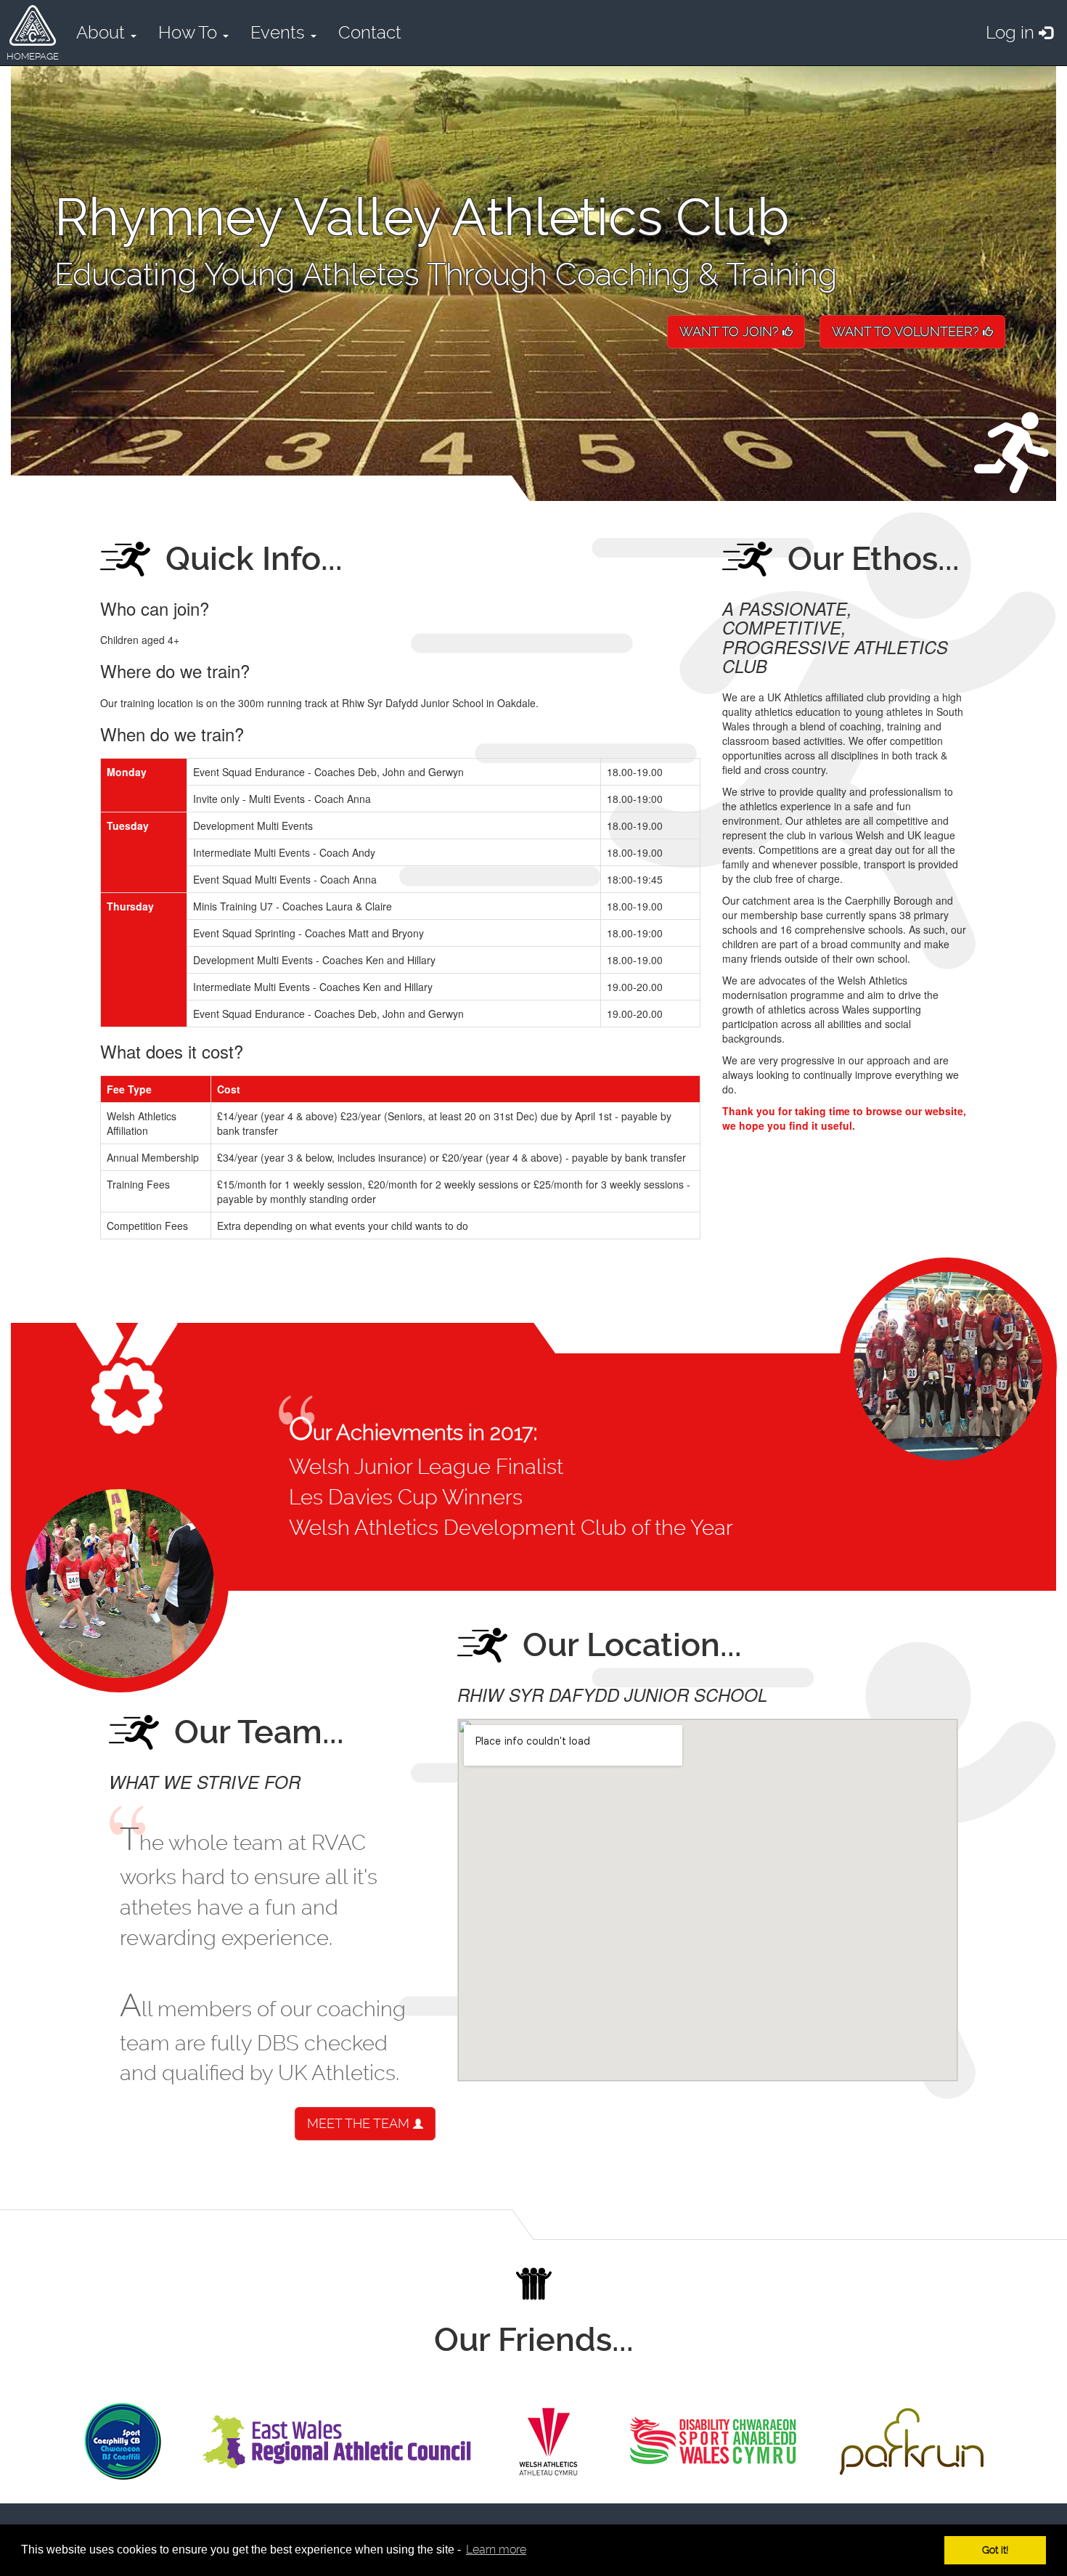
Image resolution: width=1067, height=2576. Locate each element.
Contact (370, 33)
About (103, 33)
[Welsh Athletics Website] (548, 2442)
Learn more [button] (496, 2549)
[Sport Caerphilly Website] (123, 2442)
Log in (1012, 33)
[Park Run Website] (912, 2442)
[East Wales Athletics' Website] (336, 2442)
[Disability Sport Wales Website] (713, 2442)
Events (280, 33)
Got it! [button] (995, 2550)
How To (190, 33)
